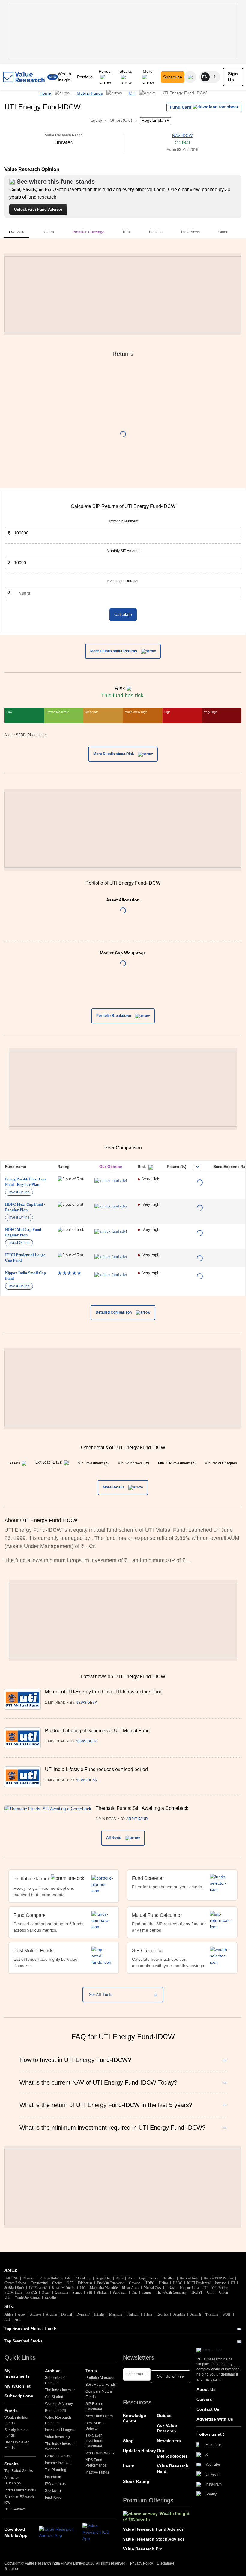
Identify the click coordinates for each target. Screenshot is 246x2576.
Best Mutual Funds (101, 2385)
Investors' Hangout (60, 2430)
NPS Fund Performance (96, 2463)
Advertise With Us (215, 2419)
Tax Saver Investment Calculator (94, 2441)
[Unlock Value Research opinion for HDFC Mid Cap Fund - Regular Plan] (111, 1231)
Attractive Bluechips (13, 2480)
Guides (164, 2415)
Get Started (54, 2397)
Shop (128, 2441)
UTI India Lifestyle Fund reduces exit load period (96, 1769)
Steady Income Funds (17, 2433)
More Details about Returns (114, 651)
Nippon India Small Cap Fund (25, 1276)
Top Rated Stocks (19, 2471)
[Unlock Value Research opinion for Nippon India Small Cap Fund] (111, 1275)
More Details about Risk (114, 754)
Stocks (126, 71)
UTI (132, 93)
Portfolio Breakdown (114, 1016)
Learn (129, 2466)
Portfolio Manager (100, 2378)
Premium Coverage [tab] (88, 232)
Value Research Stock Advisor (154, 2539)
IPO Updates (55, 2484)
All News (114, 1838)
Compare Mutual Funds (99, 2394)
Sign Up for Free (171, 2376)
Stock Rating (136, 2481)
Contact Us (208, 2409)
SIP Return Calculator (94, 2406)
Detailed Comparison (114, 1313)
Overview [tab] (17, 232)
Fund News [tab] (190, 232)
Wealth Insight (64, 77)
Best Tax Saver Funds (17, 2445)
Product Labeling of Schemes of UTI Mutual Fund (97, 1731)
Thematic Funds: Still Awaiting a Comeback (142, 1808)
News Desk (86, 1703)
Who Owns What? (100, 2453)
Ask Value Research (167, 2428)
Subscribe (173, 77)
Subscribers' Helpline (55, 2380)
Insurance (53, 2477)
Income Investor (58, 2463)
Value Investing (57, 2437)
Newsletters (169, 2441)
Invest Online (19, 1192)
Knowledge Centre (135, 2418)
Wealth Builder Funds (16, 2420)
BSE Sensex (15, 2509)
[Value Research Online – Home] (24, 77)
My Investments (17, 2373)
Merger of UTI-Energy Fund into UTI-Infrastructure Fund (104, 1692)
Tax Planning (56, 2470)
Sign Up (233, 77)
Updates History (139, 2451)
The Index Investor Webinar (60, 2446)
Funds (105, 71)
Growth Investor (58, 2456)
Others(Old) (121, 120)
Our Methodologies (172, 2453)
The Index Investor (60, 2390)
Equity (96, 120)
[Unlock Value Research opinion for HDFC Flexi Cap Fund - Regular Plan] (111, 1206)
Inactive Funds (97, 2472)
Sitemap (11, 2569)
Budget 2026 (55, 2411)
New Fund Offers (99, 2416)
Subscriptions (19, 2396)
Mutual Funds (90, 93)
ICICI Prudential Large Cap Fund (25, 1257)
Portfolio (85, 77)
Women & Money (59, 2404)
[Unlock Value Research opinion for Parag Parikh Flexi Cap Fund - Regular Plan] (111, 1181)
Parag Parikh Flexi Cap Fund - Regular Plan (25, 1182)
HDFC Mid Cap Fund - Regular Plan (24, 1232)
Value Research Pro (143, 2549)
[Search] (190, 77)
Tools (91, 2371)
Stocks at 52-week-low (20, 2500)
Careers (204, 2399)
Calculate (123, 614)
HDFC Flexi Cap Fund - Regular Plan (25, 1207)
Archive (53, 2371)
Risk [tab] (127, 232)
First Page (53, 2498)
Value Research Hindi (173, 2469)
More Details (114, 1487)
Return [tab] (48, 232)
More (148, 71)
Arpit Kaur (137, 1819)
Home (45, 93)
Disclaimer (166, 2563)
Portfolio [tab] (156, 232)
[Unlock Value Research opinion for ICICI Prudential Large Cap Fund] (111, 1257)
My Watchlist (18, 2386)
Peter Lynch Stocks (20, 2490)
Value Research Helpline (58, 2420)
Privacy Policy (142, 2563)
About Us (206, 2389)
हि (214, 77)
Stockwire (53, 2491)
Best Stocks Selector (95, 2426)
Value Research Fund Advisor (153, 2529)
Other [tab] (223, 232)
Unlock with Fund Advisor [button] (38, 209)
